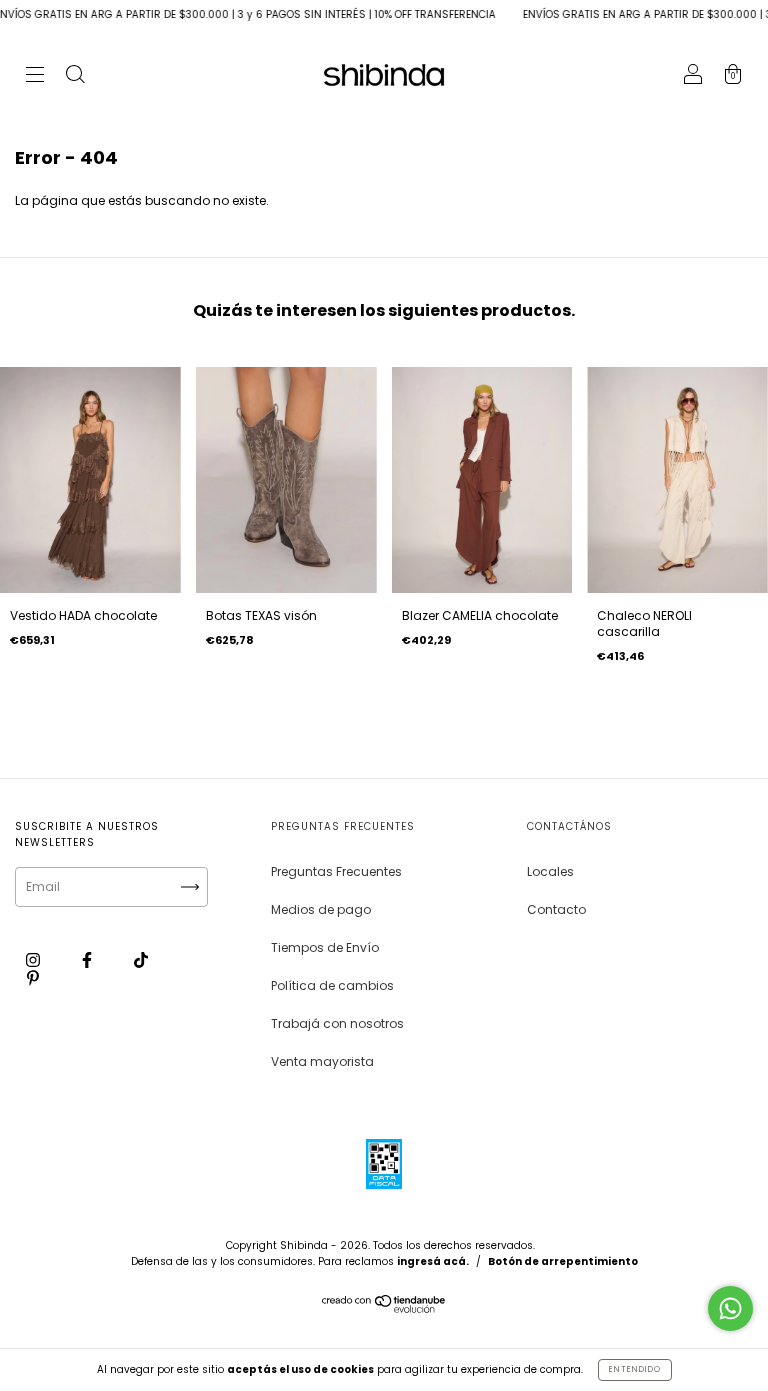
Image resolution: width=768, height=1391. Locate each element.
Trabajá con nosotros (337, 1023)
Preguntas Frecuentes (336, 871)
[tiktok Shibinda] (141, 959)
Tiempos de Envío (325, 947)
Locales (550, 871)
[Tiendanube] (384, 1308)
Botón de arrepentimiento (563, 1261)
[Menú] (35, 76)
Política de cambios (332, 985)
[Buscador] (75, 76)
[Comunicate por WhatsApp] (730, 1308)
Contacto (556, 909)
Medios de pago (321, 909)
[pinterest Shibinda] (33, 977)
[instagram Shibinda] (34, 959)
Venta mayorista (322, 1061)
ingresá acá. (433, 1261)
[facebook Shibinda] (88, 959)
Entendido (635, 1369)
